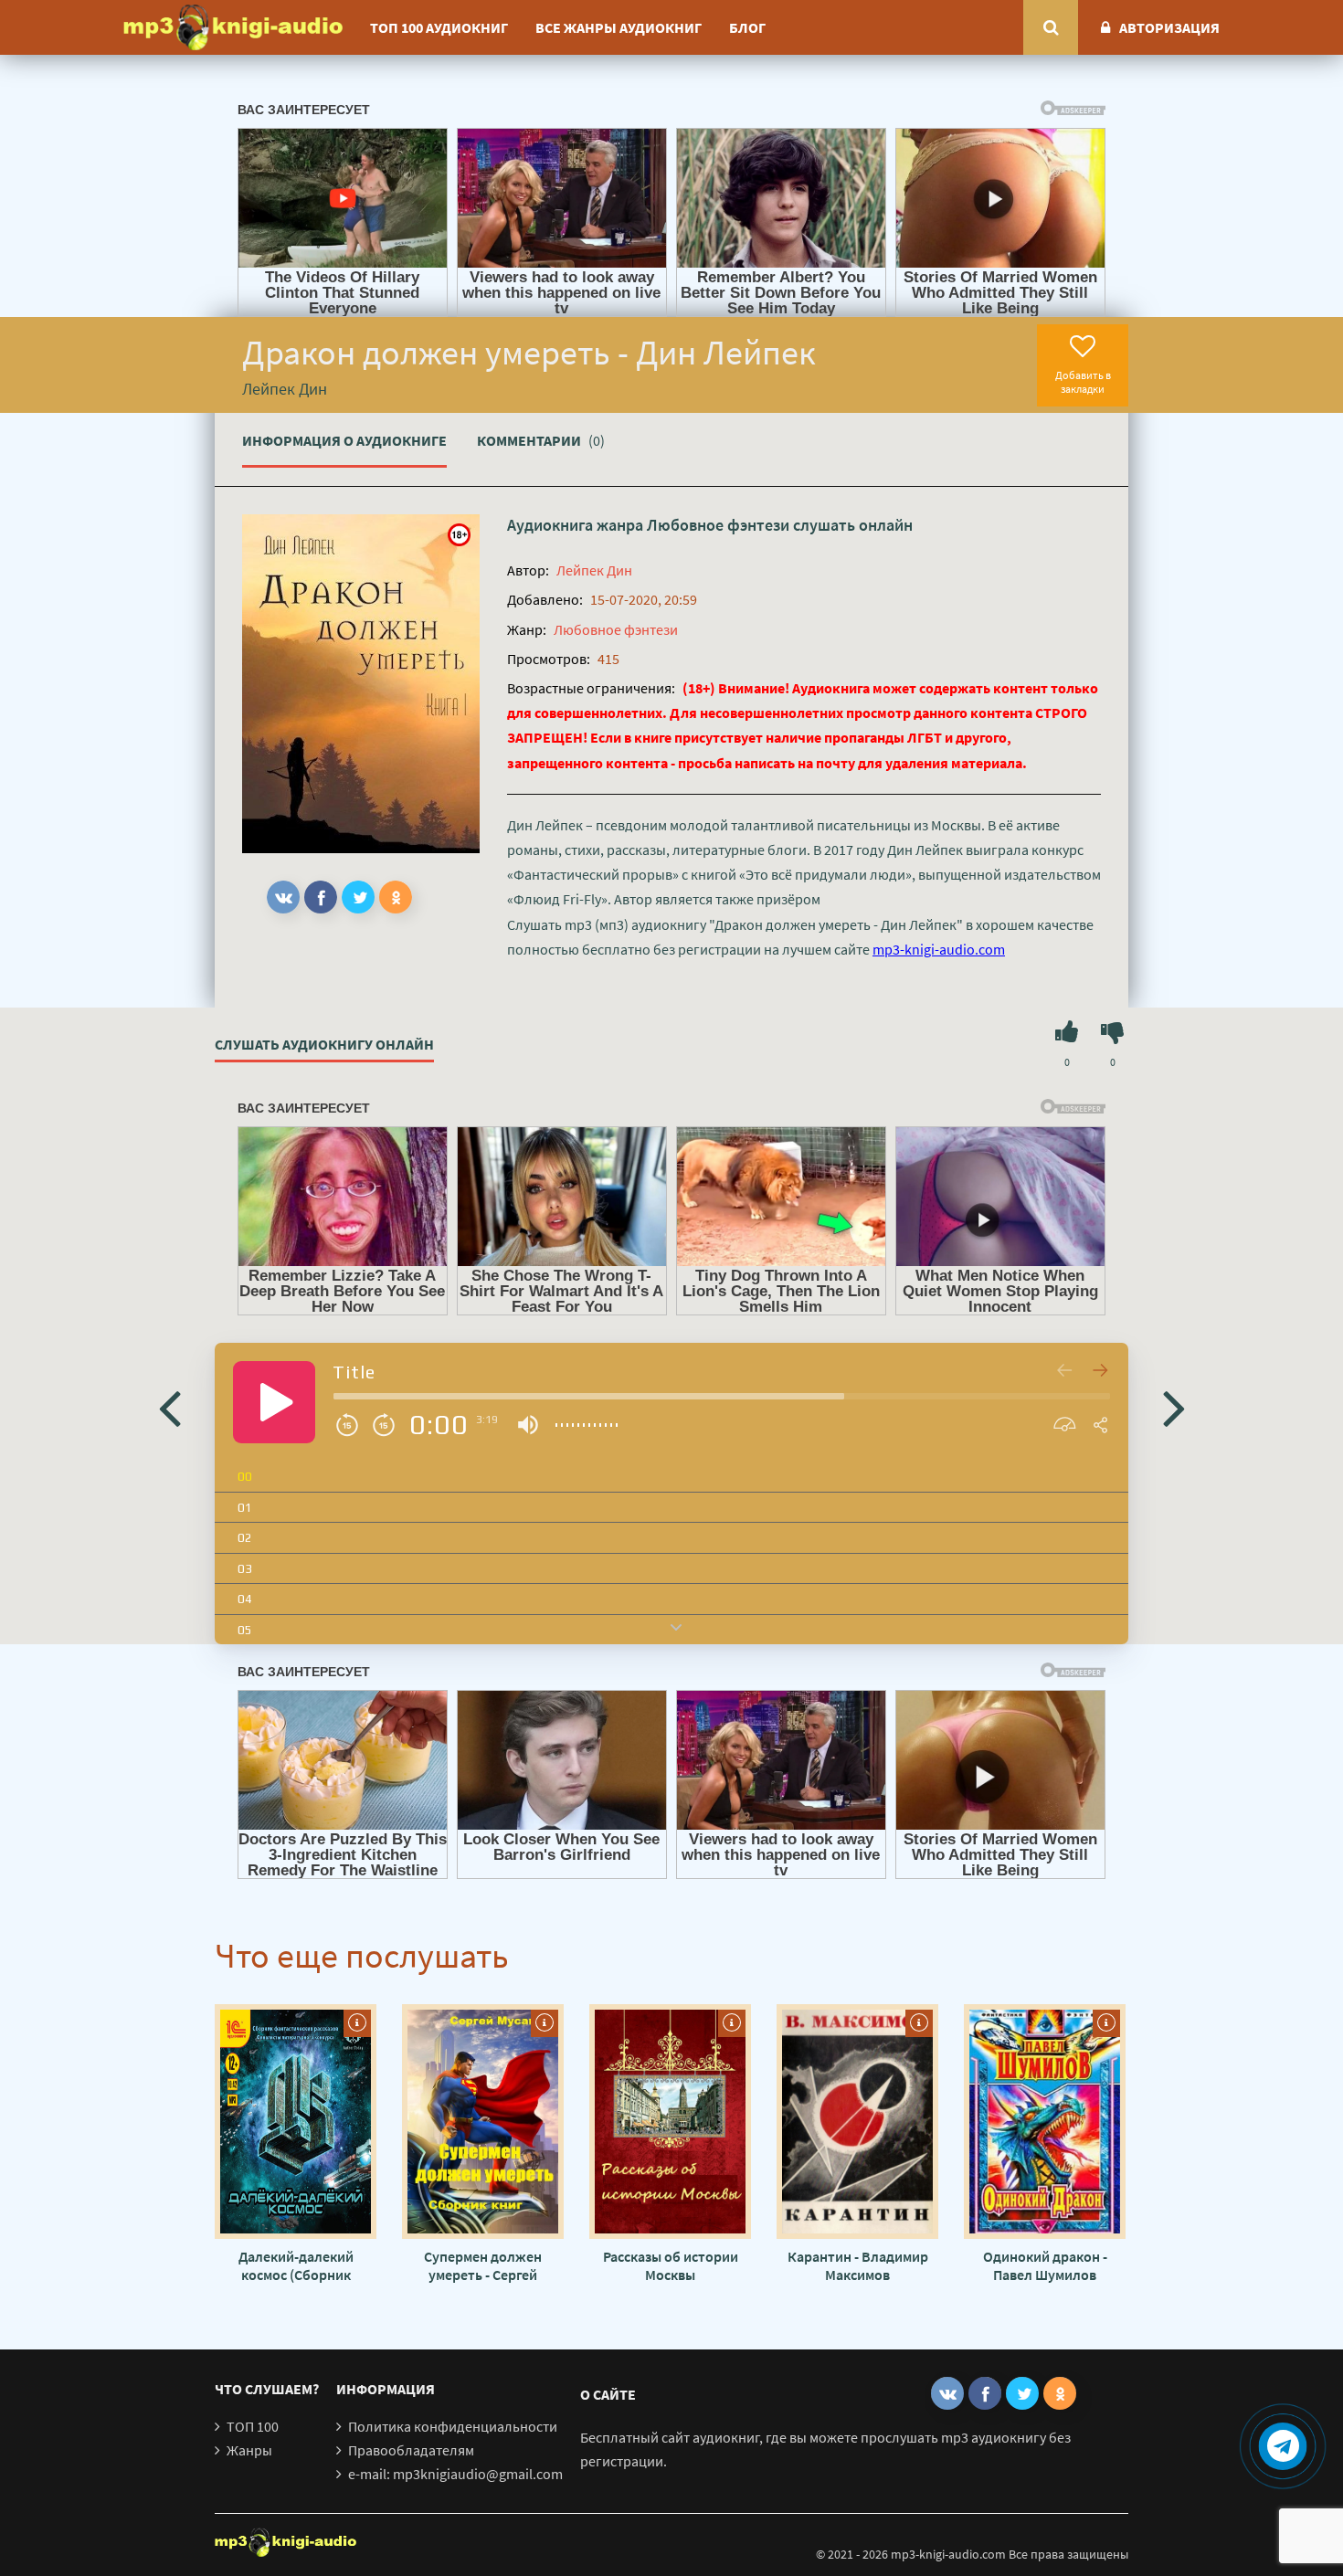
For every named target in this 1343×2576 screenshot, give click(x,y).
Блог (747, 27)
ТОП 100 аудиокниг (439, 27)
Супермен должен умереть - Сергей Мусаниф (483, 2265)
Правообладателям (411, 2450)
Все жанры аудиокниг (619, 27)
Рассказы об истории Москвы (671, 2265)
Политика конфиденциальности (453, 2426)
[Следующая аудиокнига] (1174, 1407)
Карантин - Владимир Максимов (858, 2265)
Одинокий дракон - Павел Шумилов (1045, 2265)
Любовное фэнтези (718, 525)
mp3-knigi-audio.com (939, 949)
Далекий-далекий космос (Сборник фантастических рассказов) (296, 2265)
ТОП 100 (253, 2426)
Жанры (249, 2450)
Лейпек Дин (594, 570)
